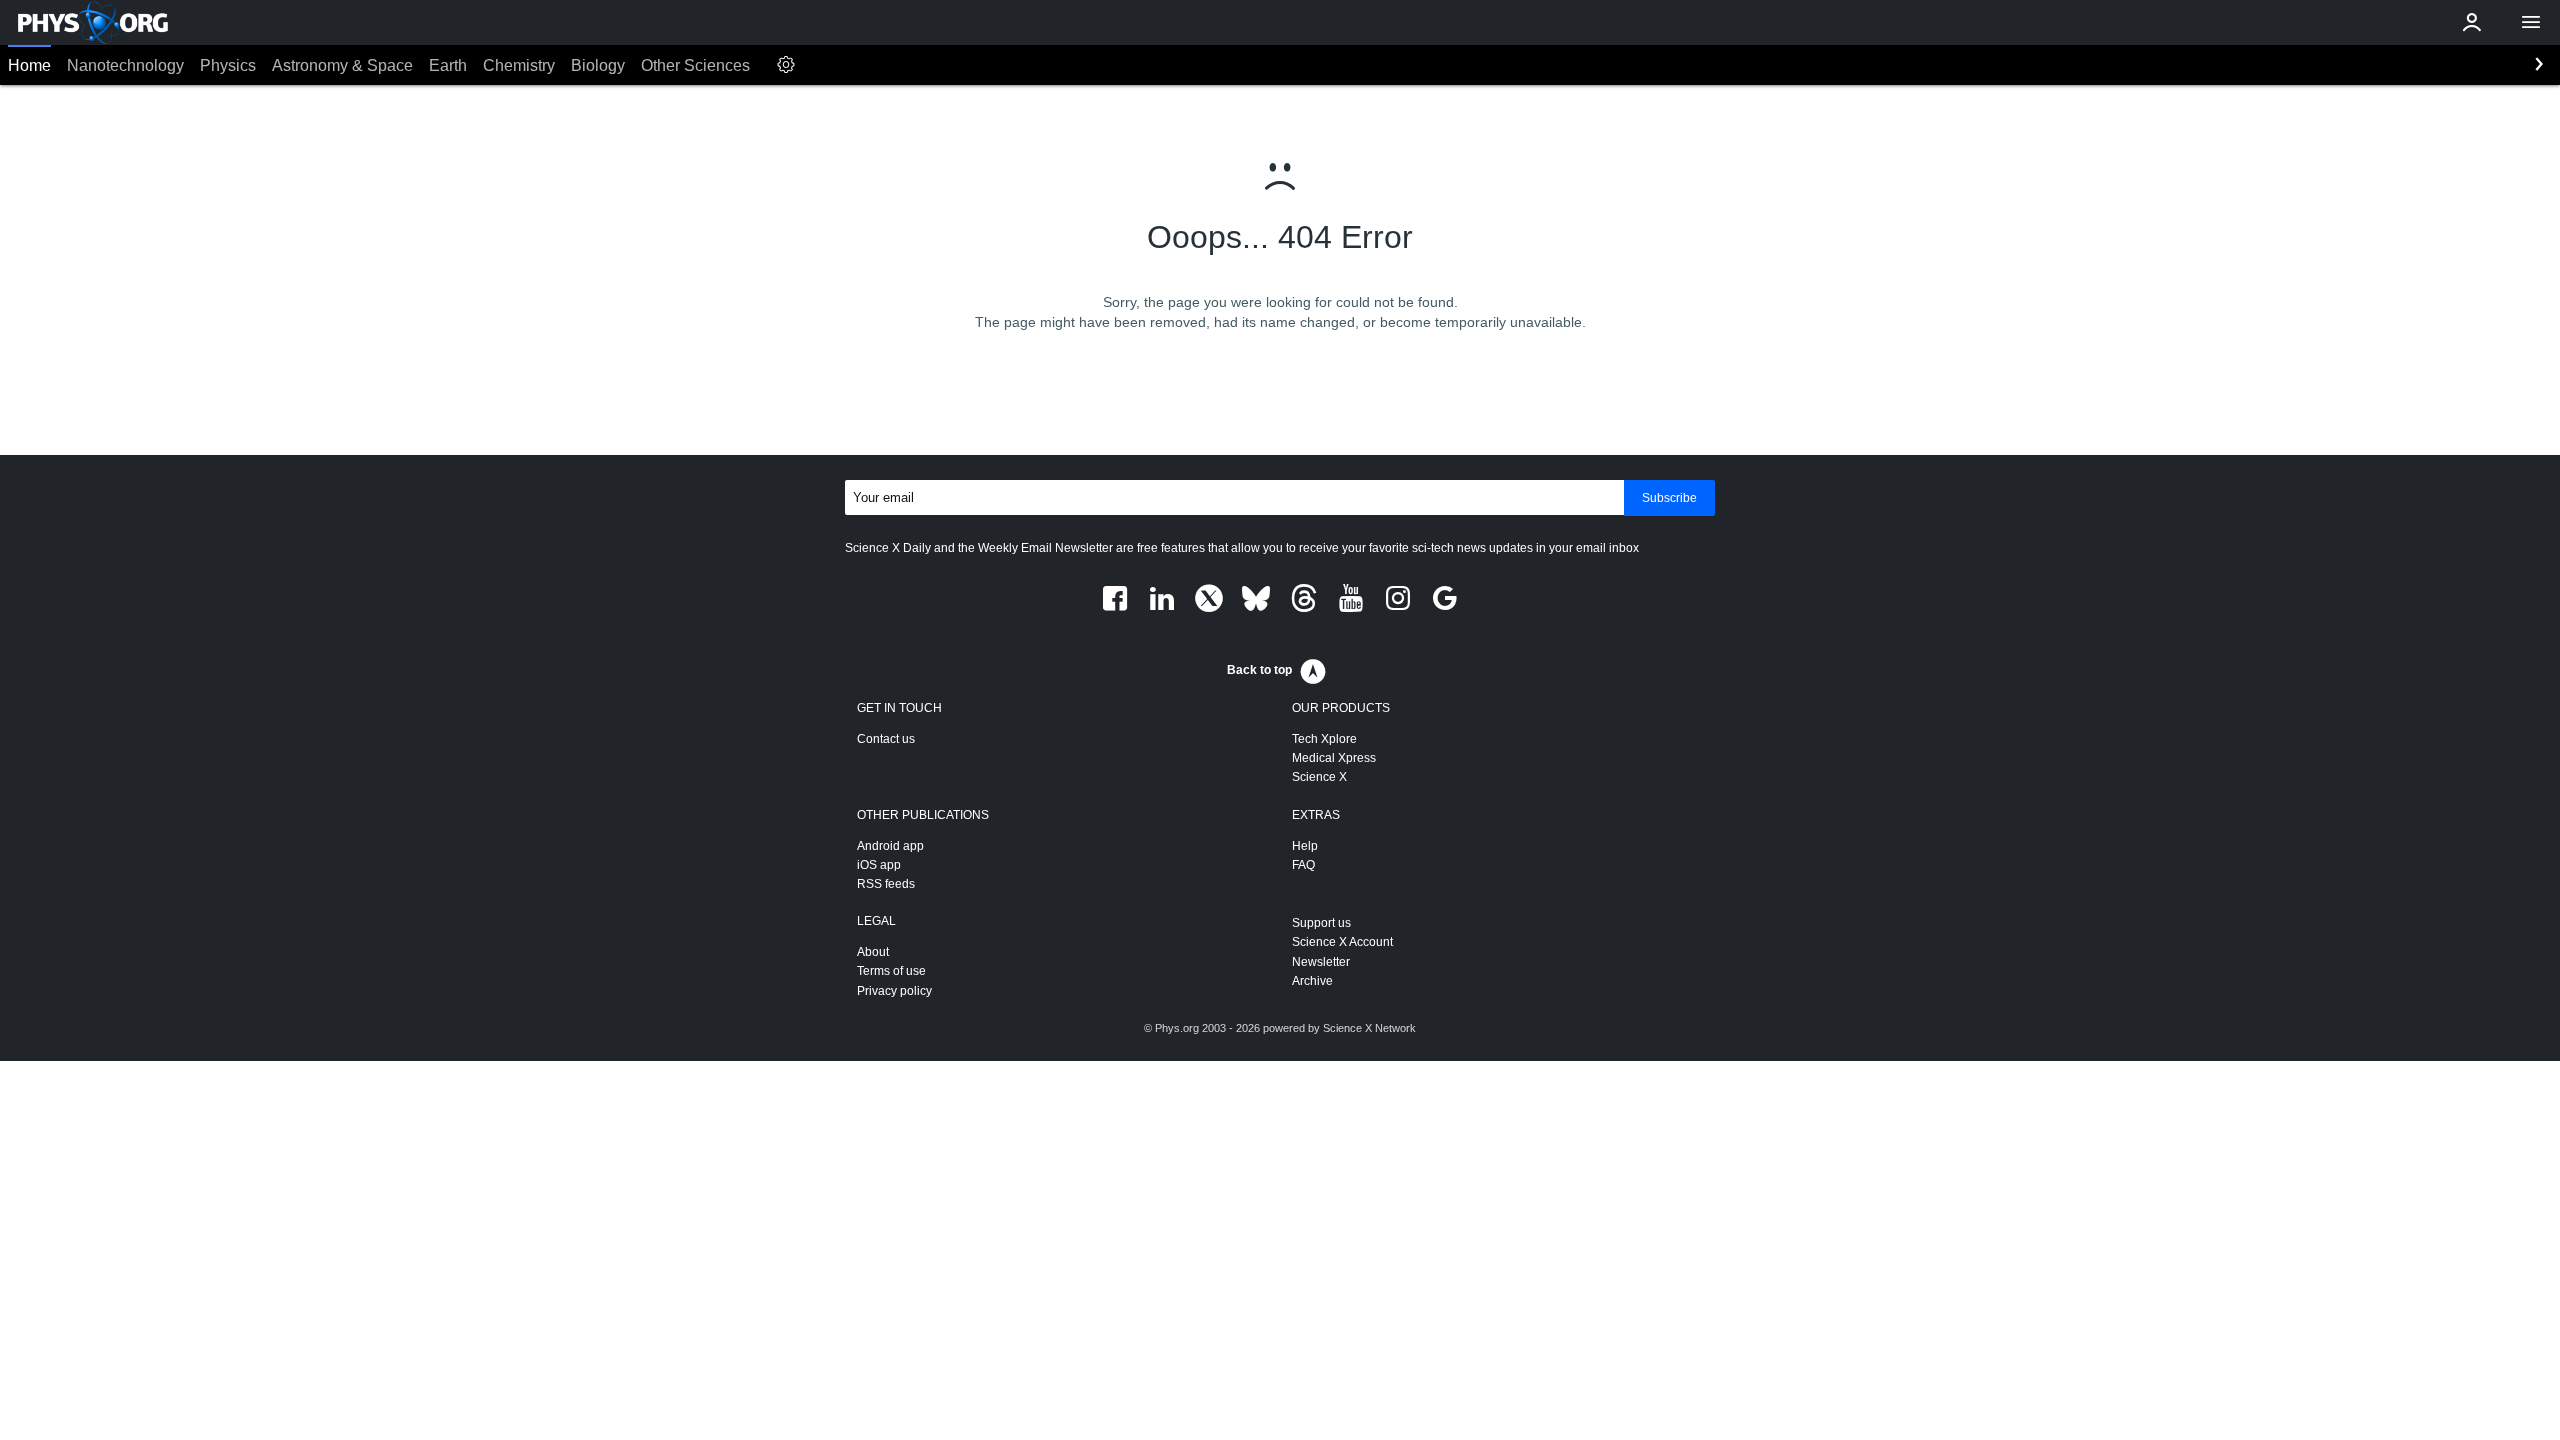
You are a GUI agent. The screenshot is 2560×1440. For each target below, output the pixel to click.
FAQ (1303, 865)
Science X (1319, 777)
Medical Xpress (1334, 758)
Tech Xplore (1324, 739)
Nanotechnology (125, 65)
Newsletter (1321, 962)
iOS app (879, 865)
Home (29, 65)
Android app (890, 846)
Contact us (886, 739)
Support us (1321, 923)
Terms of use (891, 971)
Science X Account (1342, 942)
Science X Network (1369, 1028)
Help (1305, 846)
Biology (598, 65)
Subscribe (1669, 498)
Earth (448, 65)
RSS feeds (886, 884)
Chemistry (519, 65)
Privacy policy (894, 991)
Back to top (1259, 670)
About (873, 952)
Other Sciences (695, 65)
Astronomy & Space (342, 65)
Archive (1312, 981)
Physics (228, 65)
